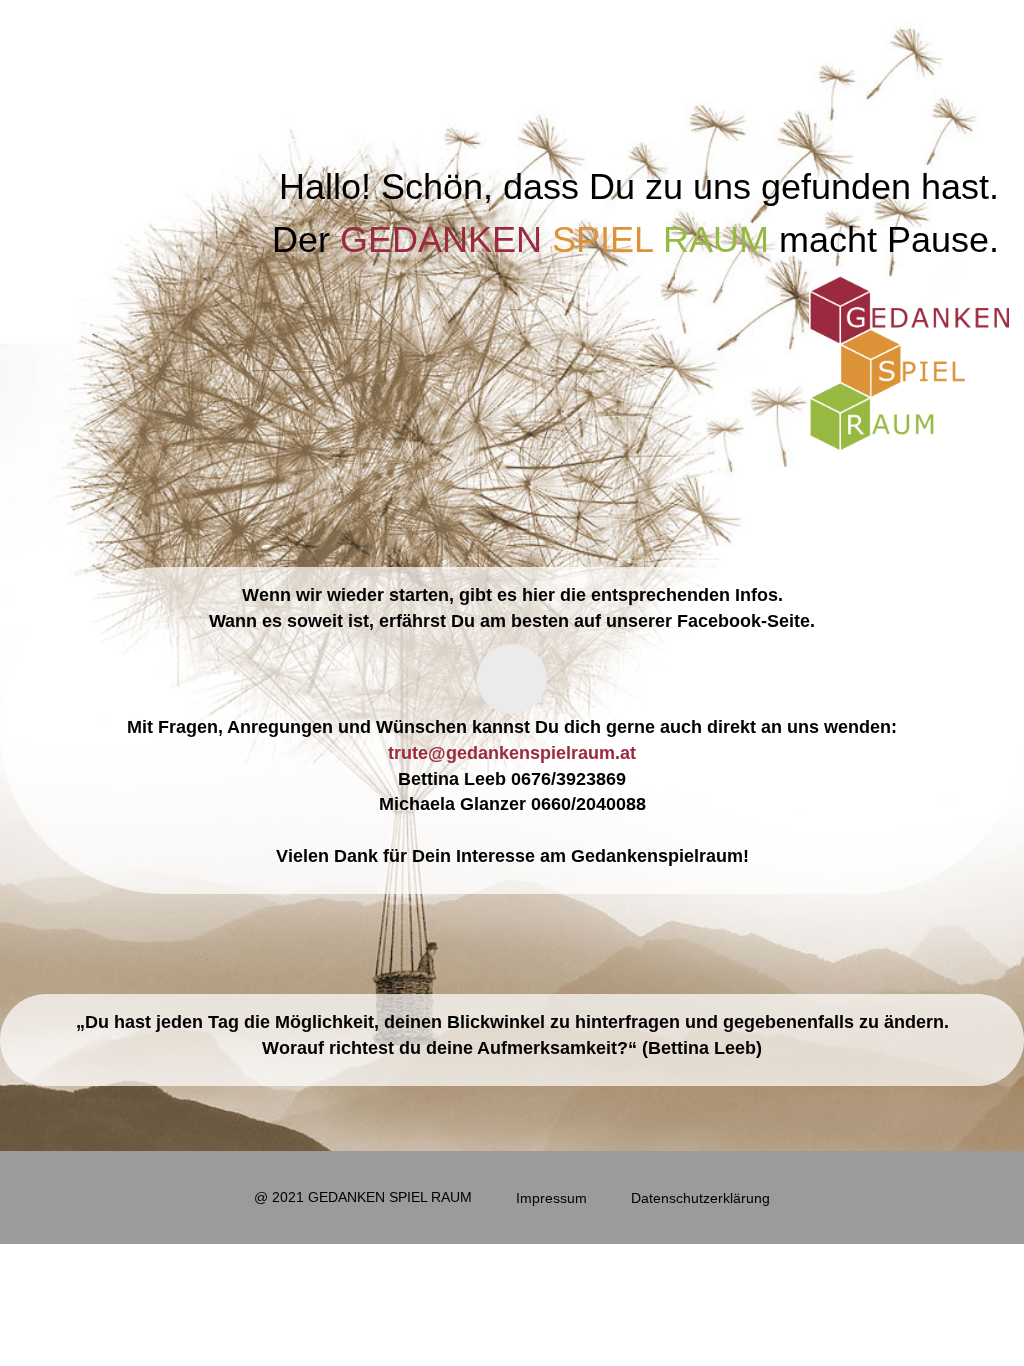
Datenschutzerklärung (700, 1198)
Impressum (551, 1198)
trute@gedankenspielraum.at (512, 752)
